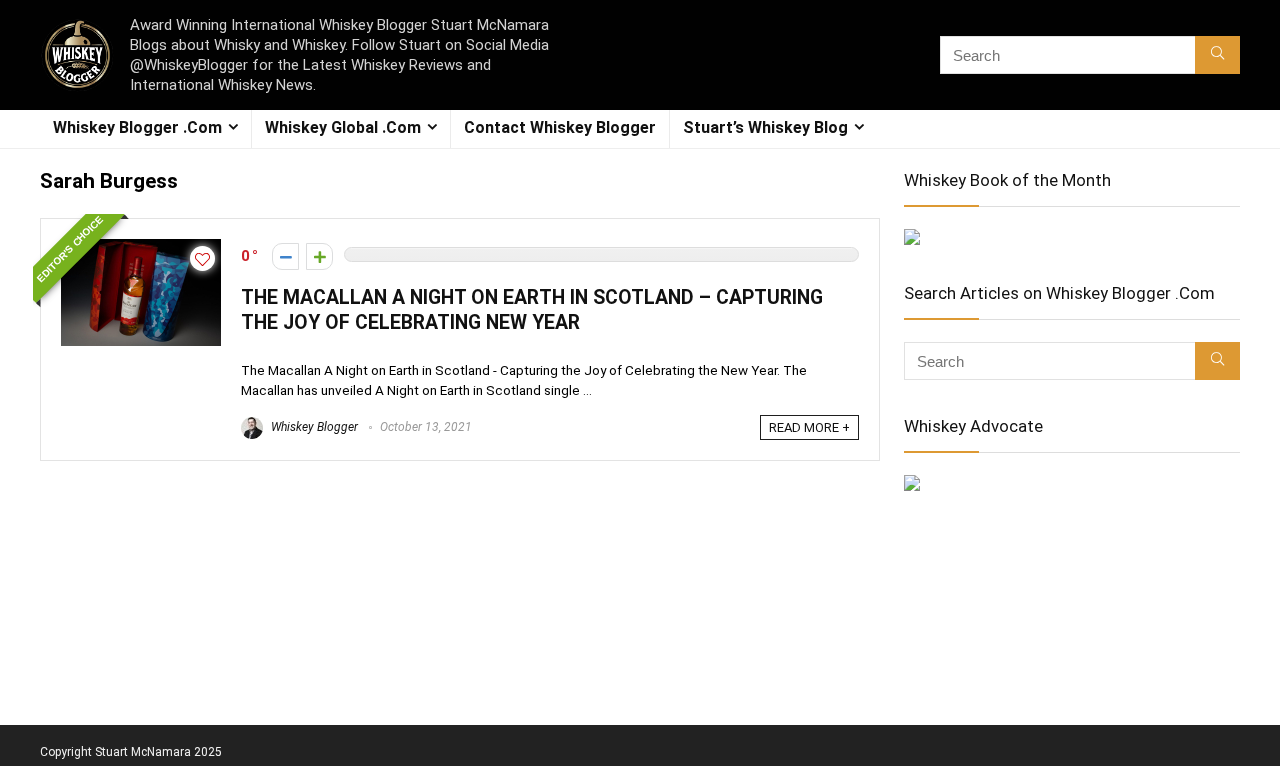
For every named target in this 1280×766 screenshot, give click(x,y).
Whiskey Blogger (313, 427)
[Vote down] (285, 256)
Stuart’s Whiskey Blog (765, 127)
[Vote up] (319, 256)
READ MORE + (809, 427)
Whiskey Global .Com (343, 127)
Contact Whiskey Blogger (560, 127)
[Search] (1217, 55)
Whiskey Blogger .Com (137, 127)
